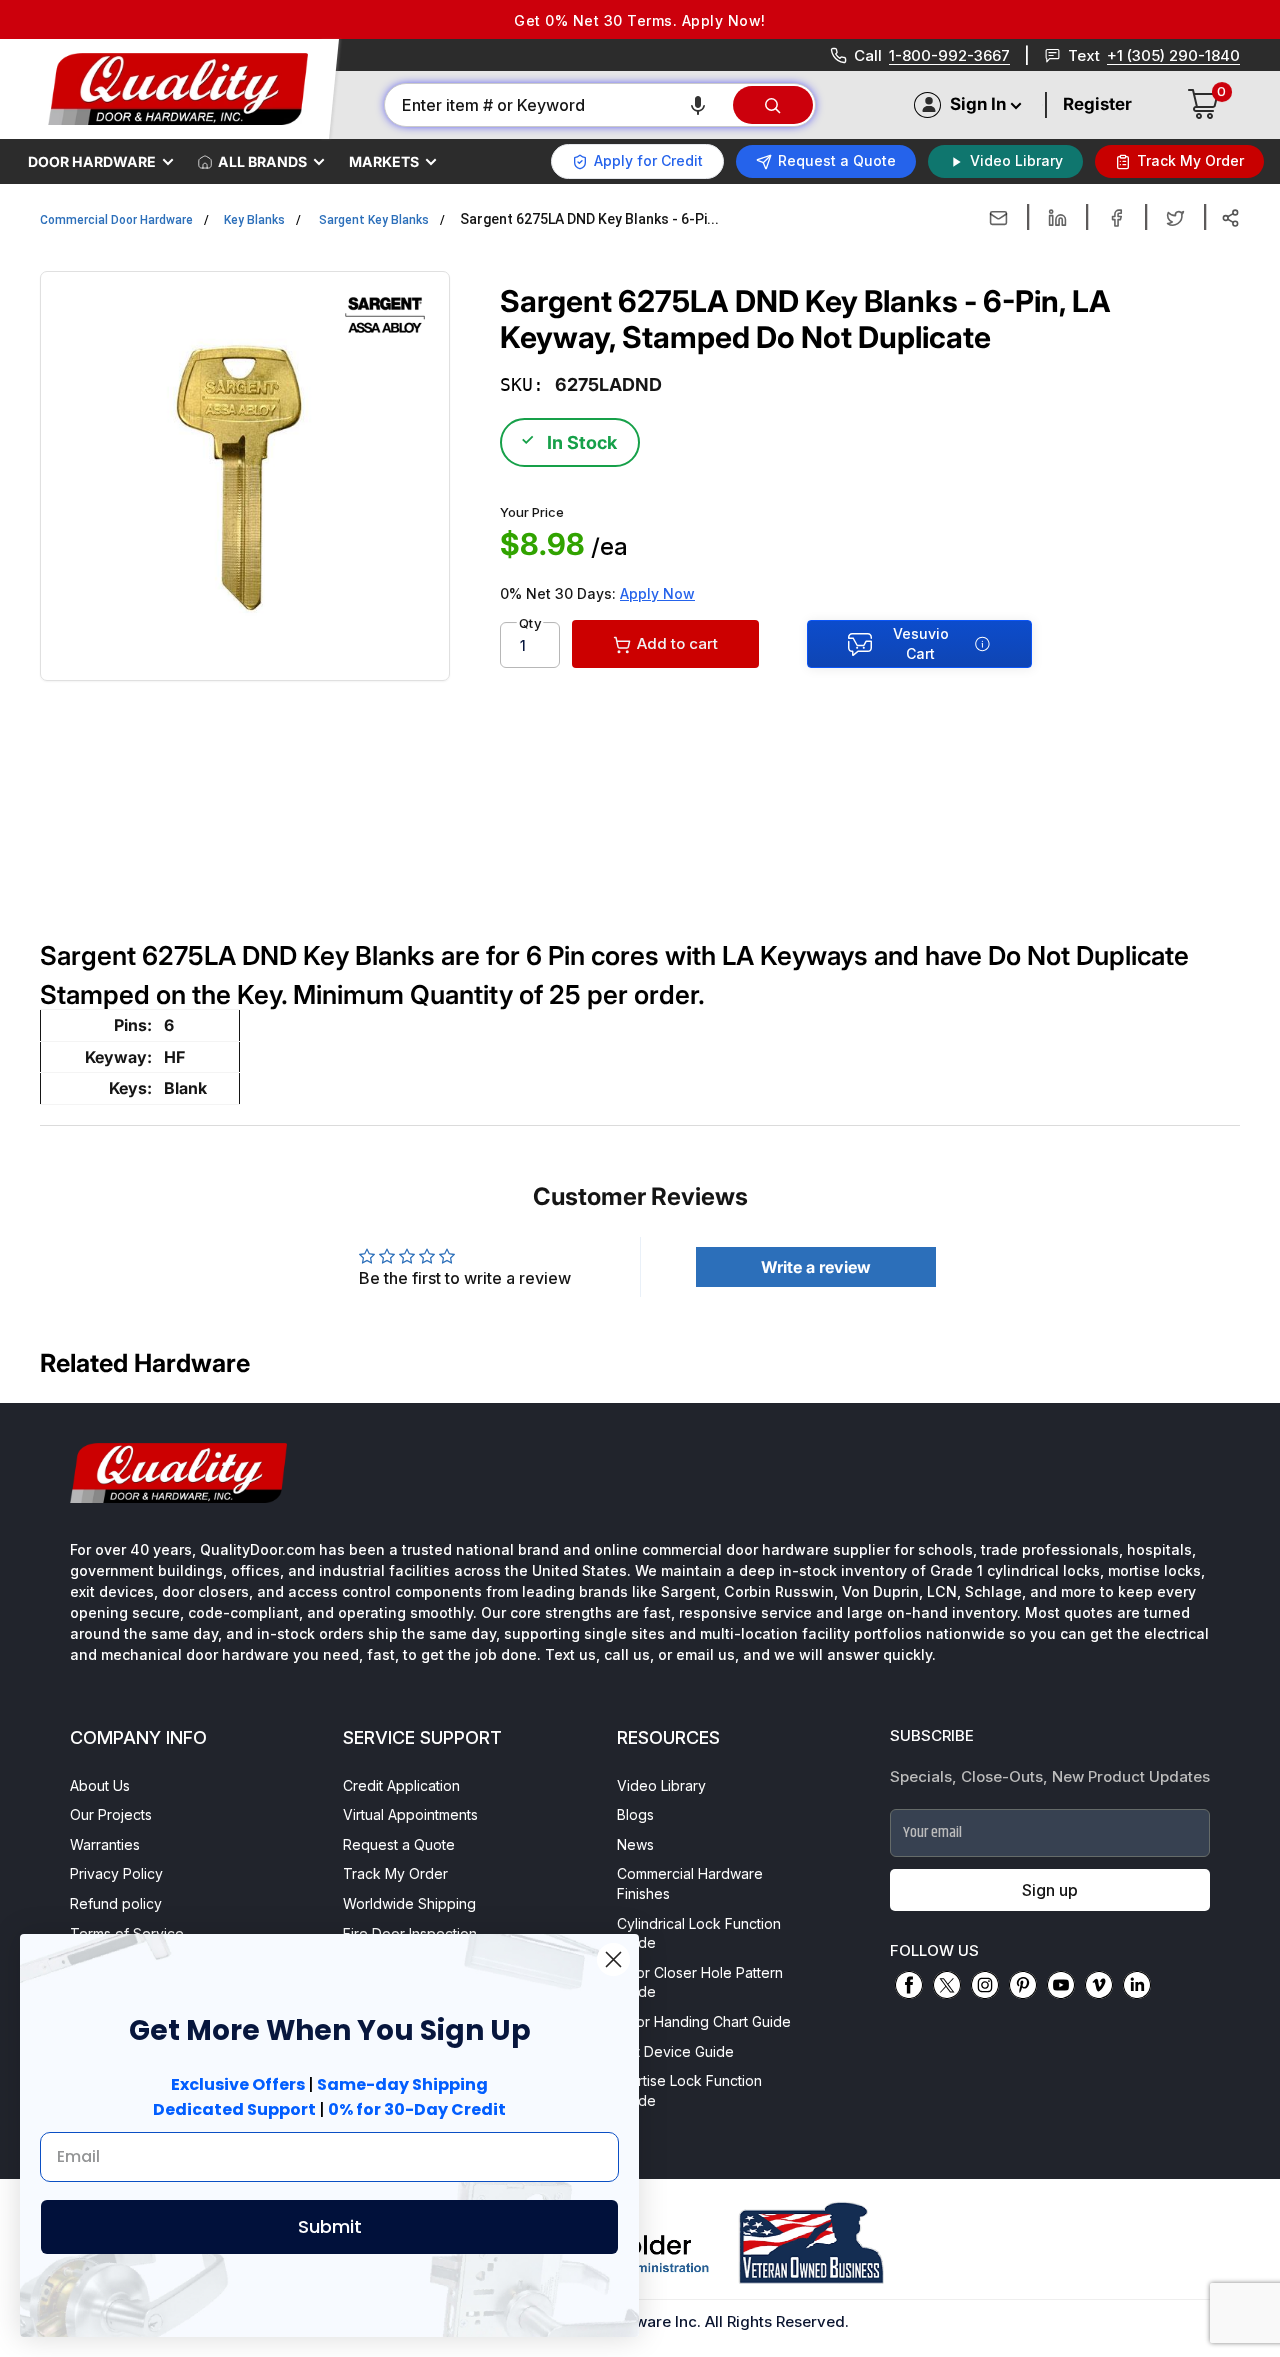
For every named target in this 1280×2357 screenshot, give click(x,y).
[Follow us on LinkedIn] (1137, 1985)
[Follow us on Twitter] (947, 1985)
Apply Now (657, 593)
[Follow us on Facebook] (909, 1985)
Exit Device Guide (675, 2051)
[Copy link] (1230, 218)
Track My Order (395, 1873)
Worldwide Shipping (409, 1903)
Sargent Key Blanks (374, 220)
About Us (100, 1785)
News (635, 1844)
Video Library (661, 1785)
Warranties (105, 1844)
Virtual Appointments (410, 1814)
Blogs (635, 1814)
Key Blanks (254, 220)
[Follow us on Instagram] (985, 1985)
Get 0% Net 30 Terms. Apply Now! (640, 20)
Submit (330, 2226)
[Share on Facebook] (1116, 218)
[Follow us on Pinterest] (1023, 1985)
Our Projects (111, 1814)
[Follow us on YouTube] (1061, 1985)
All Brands (262, 161)
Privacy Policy (116, 1873)
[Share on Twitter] (1175, 218)
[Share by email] (998, 218)
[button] (698, 105)
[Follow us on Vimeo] (1099, 1985)
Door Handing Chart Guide (704, 2021)
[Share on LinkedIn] (1057, 218)
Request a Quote (399, 1844)
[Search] (773, 105)
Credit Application (401, 1785)
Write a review (816, 1267)
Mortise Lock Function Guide (689, 2090)
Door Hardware (92, 161)
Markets (384, 161)
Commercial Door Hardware (116, 220)
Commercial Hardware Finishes (690, 1883)
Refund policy (116, 1903)
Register (1097, 104)
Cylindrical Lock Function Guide (699, 1933)
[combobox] (557, 105)
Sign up (1050, 1890)
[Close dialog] (613, 1959)
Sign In (978, 104)
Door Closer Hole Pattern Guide (700, 1982)
